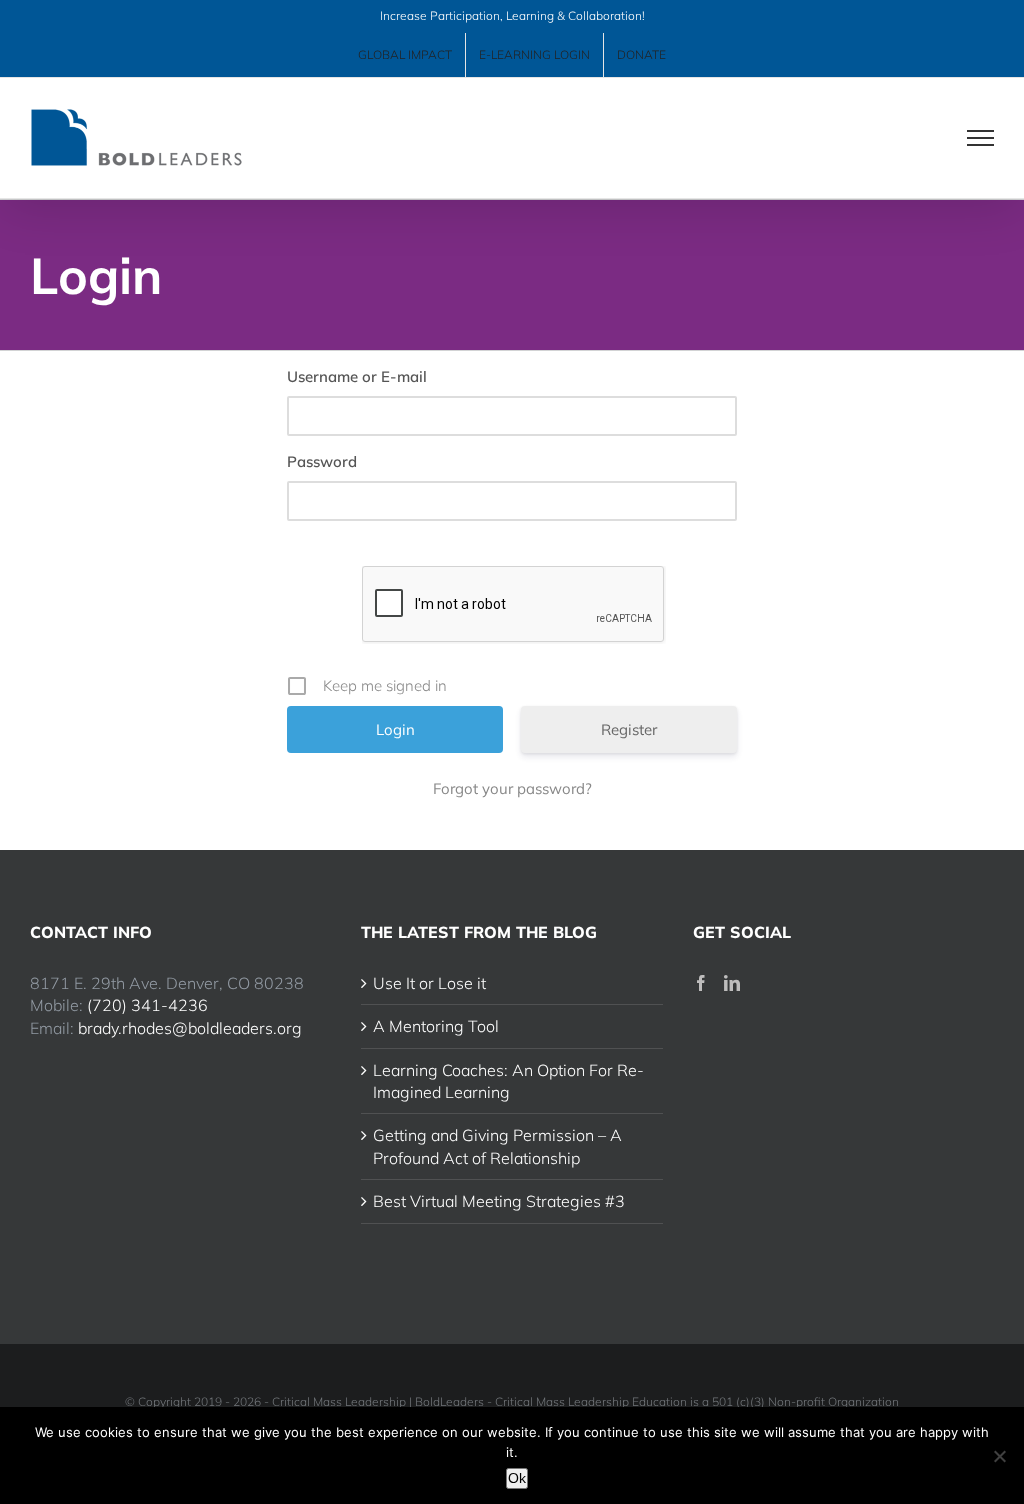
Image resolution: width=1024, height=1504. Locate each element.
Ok (517, 1478)
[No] (999, 1456)
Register (629, 729)
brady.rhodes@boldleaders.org (190, 1028)
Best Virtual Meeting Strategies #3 (499, 1201)
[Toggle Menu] (981, 138)
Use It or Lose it (429, 983)
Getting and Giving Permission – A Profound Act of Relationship (497, 1146)
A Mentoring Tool (436, 1026)
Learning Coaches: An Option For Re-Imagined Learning (508, 1081)
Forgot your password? (512, 788)
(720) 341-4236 (147, 1005)
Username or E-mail (357, 376)
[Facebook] (701, 983)
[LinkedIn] (732, 983)
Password (322, 461)
